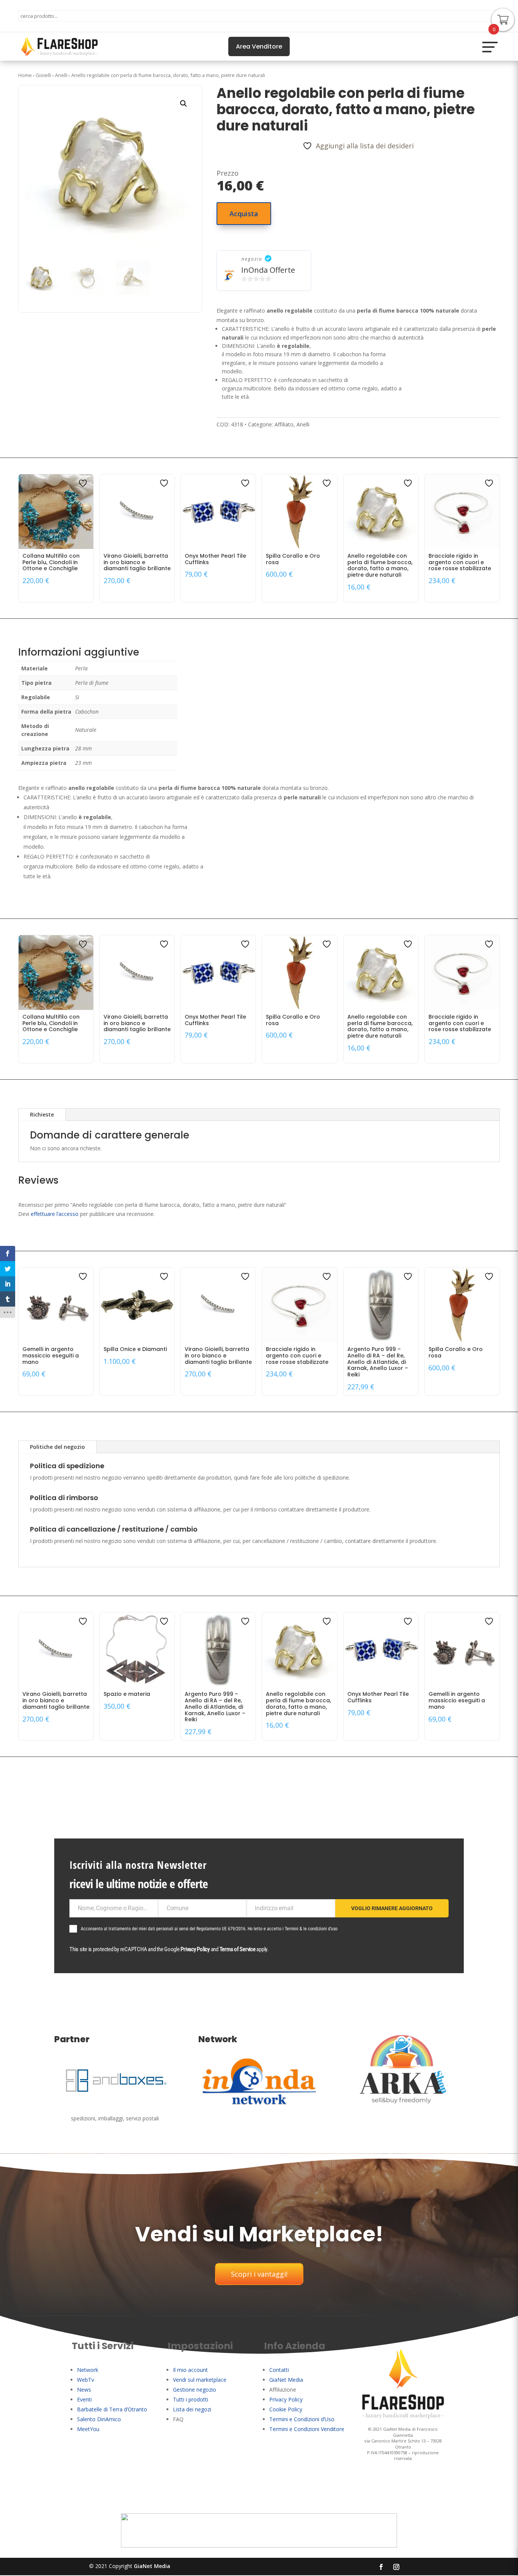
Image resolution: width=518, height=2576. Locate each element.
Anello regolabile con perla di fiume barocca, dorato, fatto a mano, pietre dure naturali (380, 565)
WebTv (86, 2380)
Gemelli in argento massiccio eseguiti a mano (51, 1356)
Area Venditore (259, 46)
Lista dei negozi (192, 2409)
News (84, 2390)
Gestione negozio (195, 2390)
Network (88, 2370)
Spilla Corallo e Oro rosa (293, 559)
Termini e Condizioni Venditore (307, 2429)
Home (25, 75)
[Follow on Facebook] (381, 2567)
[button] (184, 104)
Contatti (279, 2370)
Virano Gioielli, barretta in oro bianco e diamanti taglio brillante (137, 562)
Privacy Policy (195, 1949)
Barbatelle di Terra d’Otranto (112, 2409)
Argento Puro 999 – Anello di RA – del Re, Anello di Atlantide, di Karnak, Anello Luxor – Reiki (378, 1362)
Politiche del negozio (57, 1447)
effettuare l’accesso (55, 1214)
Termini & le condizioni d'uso (311, 1929)
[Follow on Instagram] (396, 2567)
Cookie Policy (286, 2409)
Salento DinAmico (99, 2419)
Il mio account (190, 2370)
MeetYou (88, 2429)
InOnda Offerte (268, 270)
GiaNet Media (286, 2380)
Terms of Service (238, 1949)
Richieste (42, 1114)
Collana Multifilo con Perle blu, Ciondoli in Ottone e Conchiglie (51, 562)
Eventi (84, 2399)
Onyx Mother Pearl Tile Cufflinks (215, 559)
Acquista (244, 214)
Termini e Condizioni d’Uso (302, 2419)
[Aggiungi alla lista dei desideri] (84, 483)
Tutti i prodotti (191, 2399)
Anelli (61, 75)
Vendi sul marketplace (200, 2380)
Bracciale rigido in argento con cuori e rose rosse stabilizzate (460, 562)
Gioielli (43, 75)
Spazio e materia (127, 1694)
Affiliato (284, 424)
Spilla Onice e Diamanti (135, 1349)
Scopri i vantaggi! (259, 2274)
